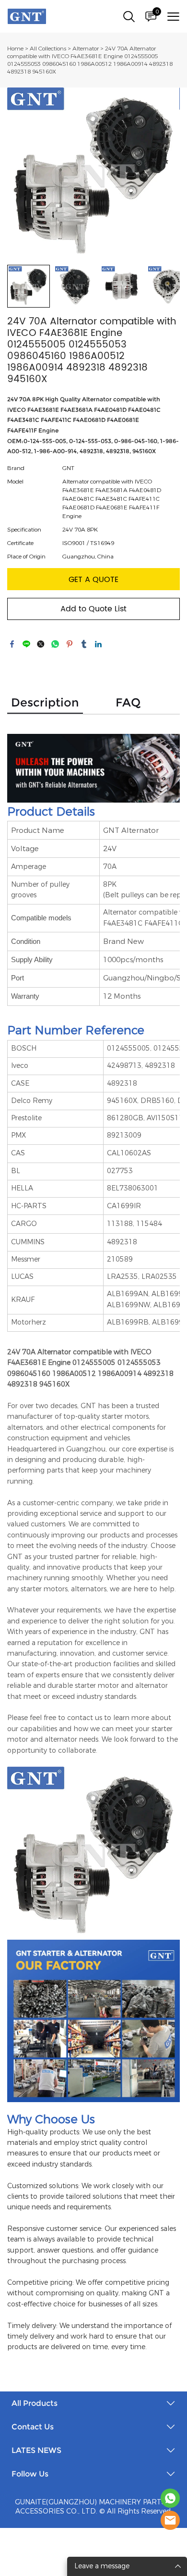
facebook (12, 644)
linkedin (98, 644)
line (26, 644)
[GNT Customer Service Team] (170, 2520)
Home (15, 49)
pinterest (70, 644)
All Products (35, 2403)
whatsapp (55, 644)
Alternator (86, 49)
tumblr (84, 644)
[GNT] (170, 2498)
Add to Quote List (93, 609)
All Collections (48, 49)
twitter (41, 644)
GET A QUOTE (93, 580)
